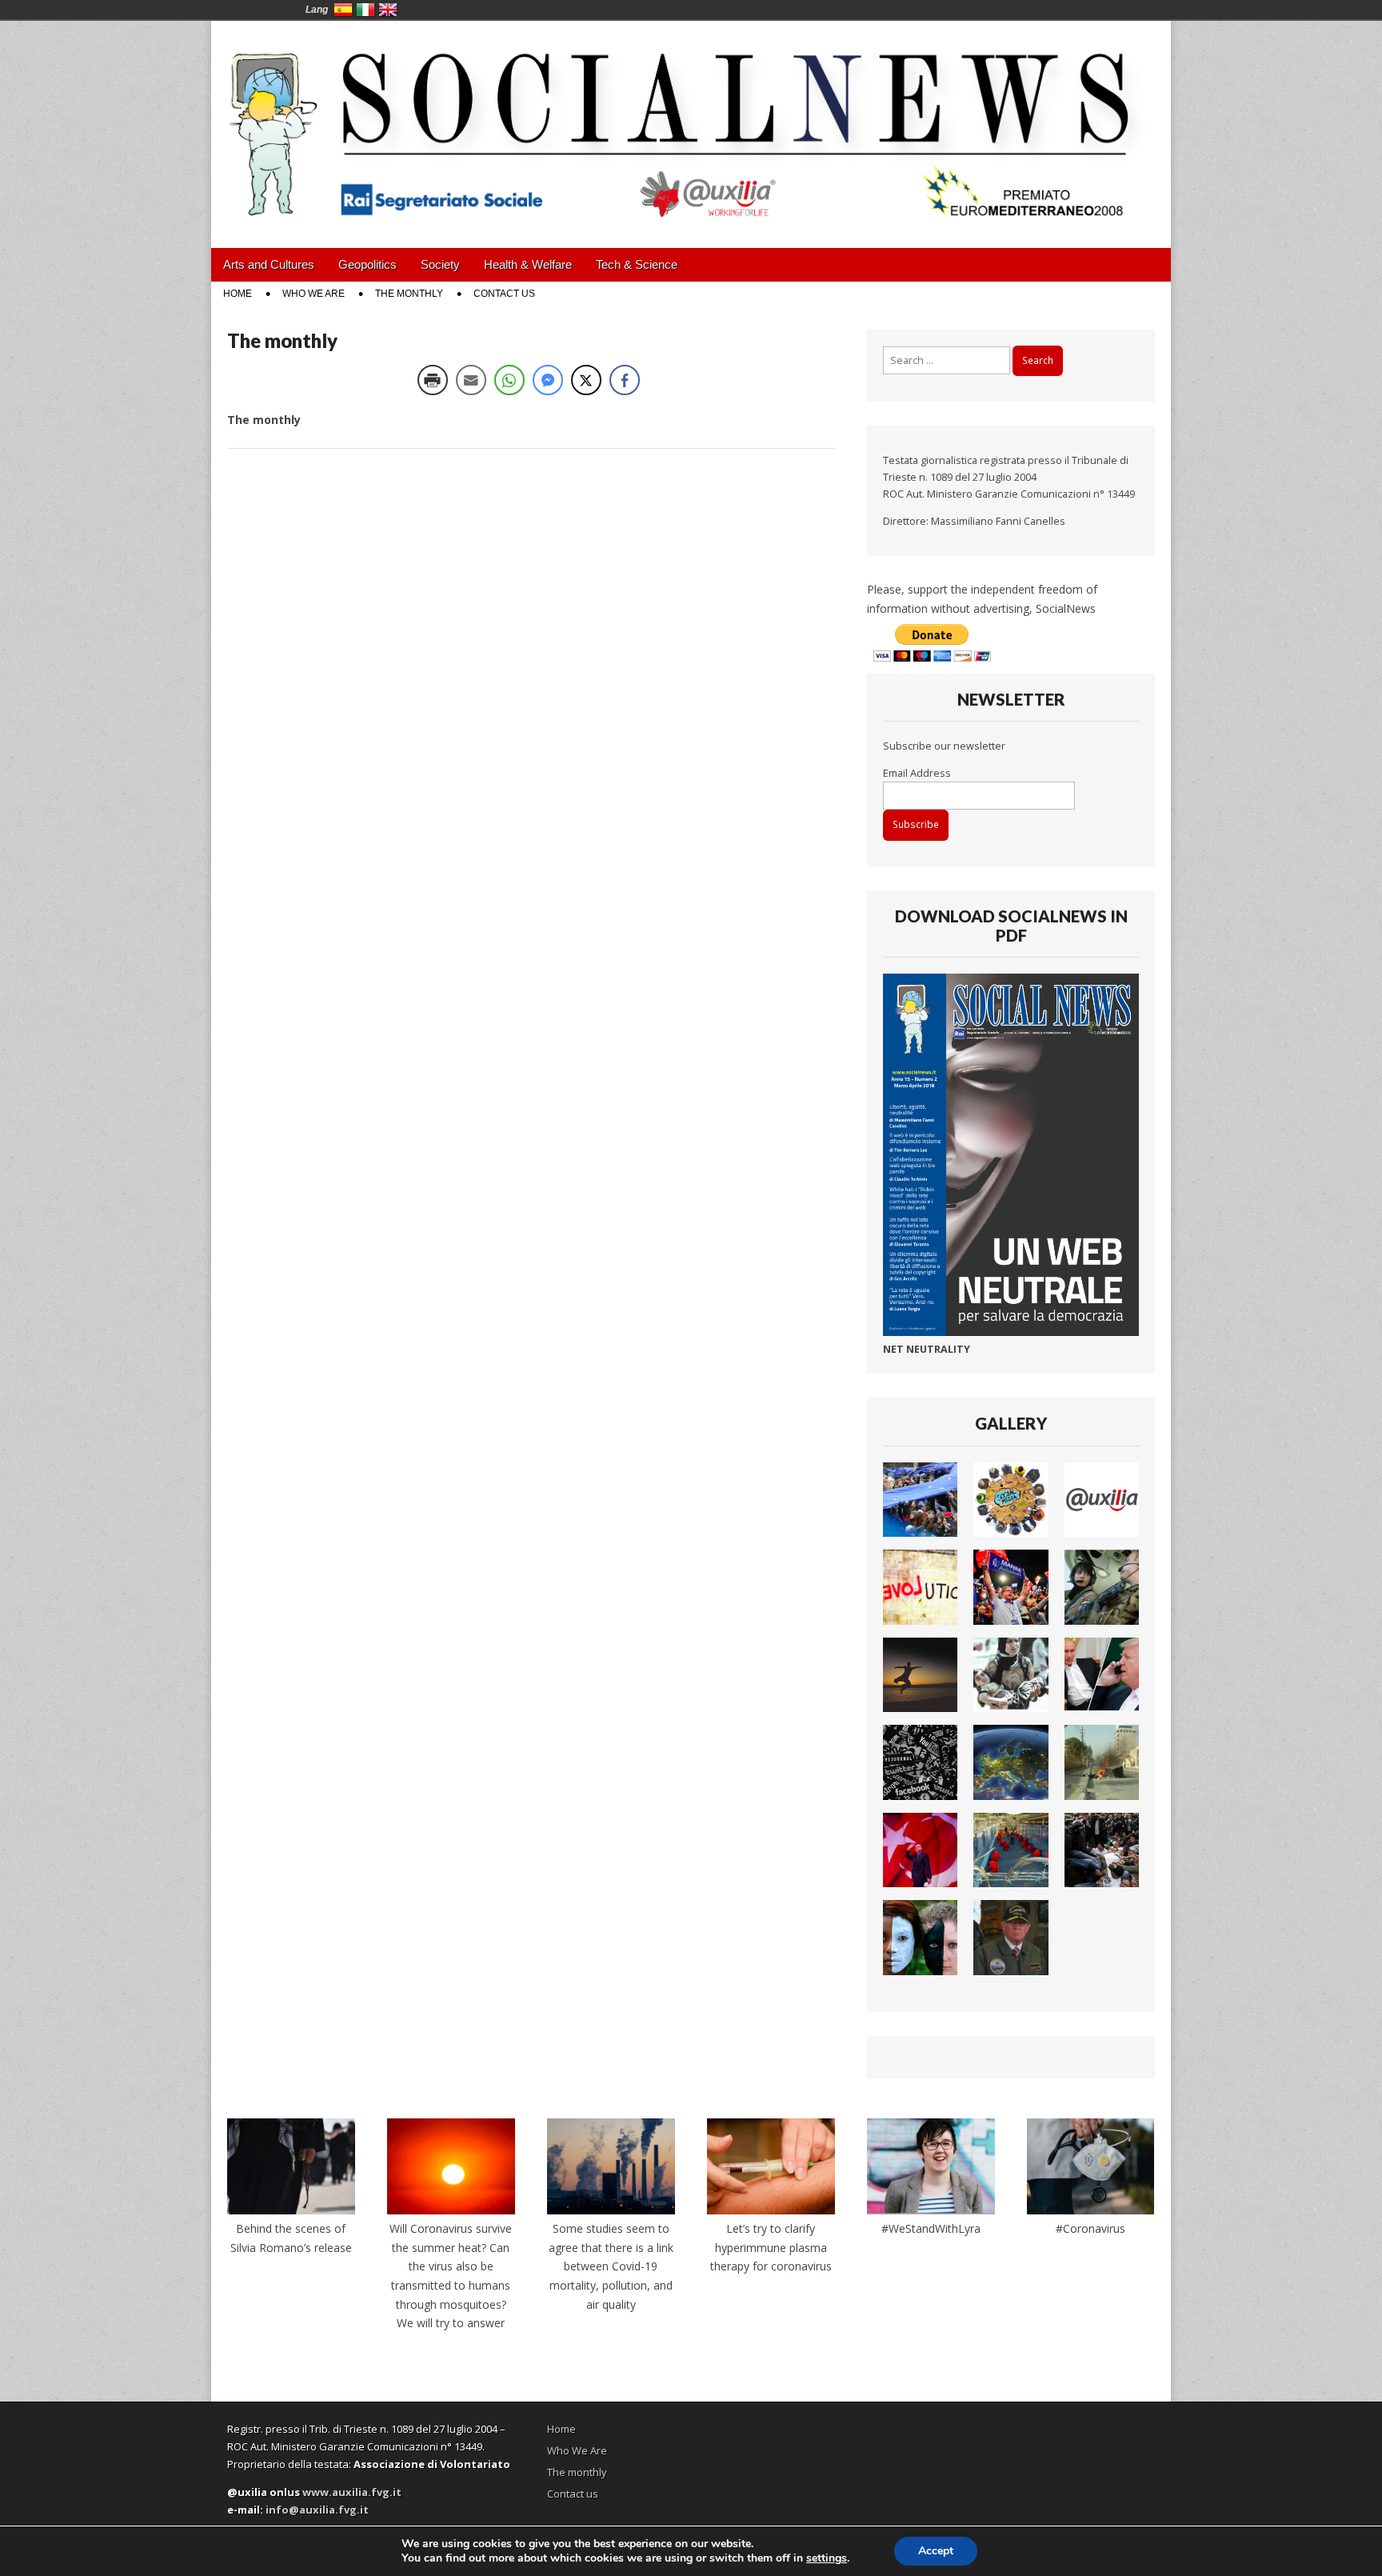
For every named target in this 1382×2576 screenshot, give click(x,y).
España (343, 10)
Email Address (917, 773)
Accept (936, 2551)
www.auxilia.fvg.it (352, 2492)
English (388, 10)
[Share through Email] (471, 380)
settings (827, 2558)
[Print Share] (433, 380)
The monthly (409, 294)
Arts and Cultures (269, 264)
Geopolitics (367, 264)
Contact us (504, 294)
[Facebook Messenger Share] (548, 380)
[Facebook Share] (625, 380)
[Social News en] (691, 122)
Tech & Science (637, 264)
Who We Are (314, 294)
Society (440, 264)
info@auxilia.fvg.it (317, 2510)
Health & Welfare (528, 264)
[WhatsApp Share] (509, 380)
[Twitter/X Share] (586, 380)
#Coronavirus (1090, 2228)
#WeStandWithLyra (931, 2228)
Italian (365, 10)
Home (238, 294)
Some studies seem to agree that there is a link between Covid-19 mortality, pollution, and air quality (611, 2266)
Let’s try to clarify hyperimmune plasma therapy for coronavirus (771, 2247)
